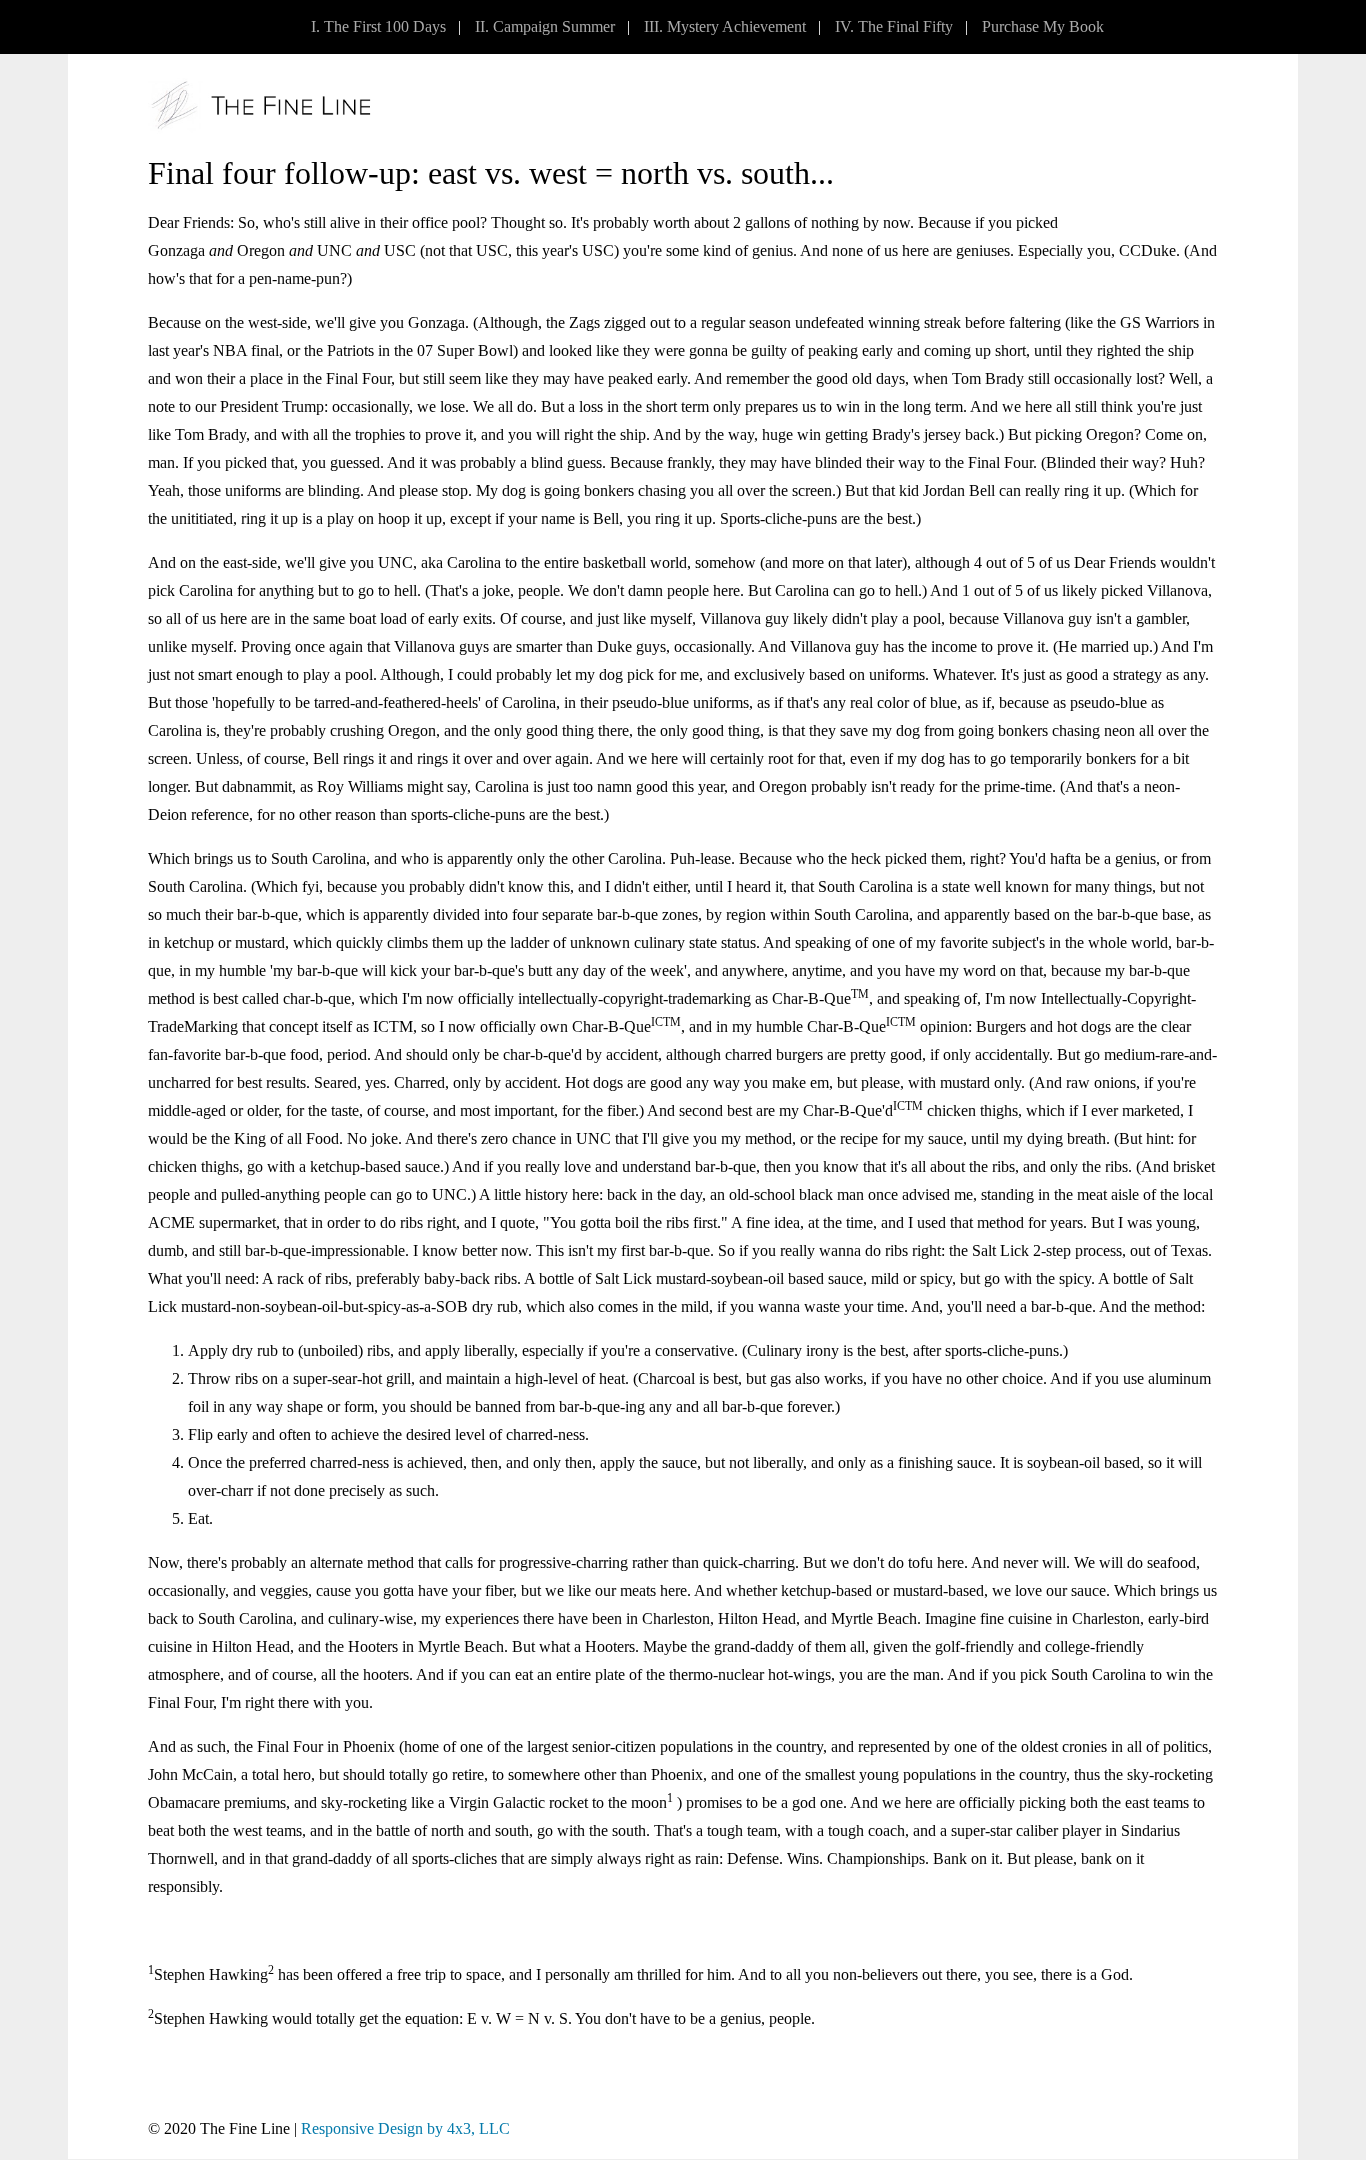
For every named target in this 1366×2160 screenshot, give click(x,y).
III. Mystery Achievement (725, 26)
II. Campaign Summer (545, 26)
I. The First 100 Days (378, 26)
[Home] (260, 106)
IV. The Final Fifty (894, 26)
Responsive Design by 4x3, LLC (405, 2128)
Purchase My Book (1043, 26)
